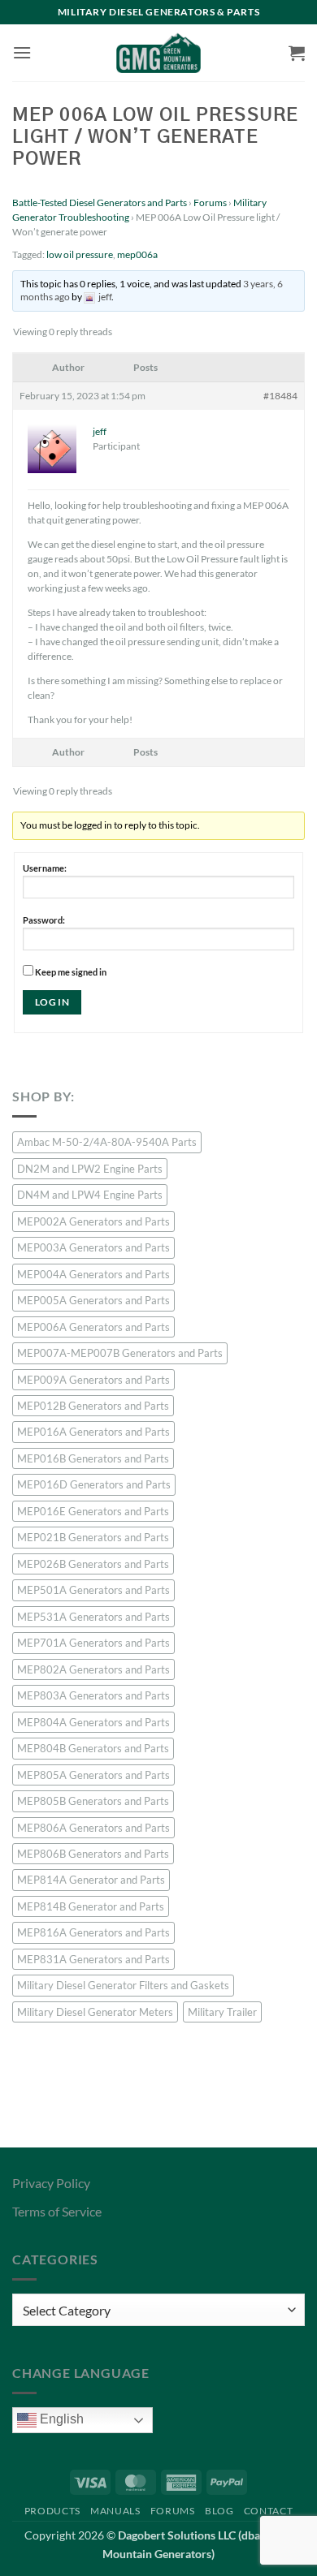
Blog (219, 2511)
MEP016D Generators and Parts (94, 1484)
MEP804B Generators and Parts (93, 1748)
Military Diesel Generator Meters (95, 2012)
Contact (268, 2511)
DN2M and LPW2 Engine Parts (90, 1169)
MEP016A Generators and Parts (93, 1432)
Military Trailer (222, 2012)
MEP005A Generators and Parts (93, 1300)
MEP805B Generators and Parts (93, 1801)
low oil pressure (80, 254)
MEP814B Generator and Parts (91, 1906)
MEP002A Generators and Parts (93, 1221)
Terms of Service (57, 2211)
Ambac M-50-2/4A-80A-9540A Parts (107, 1142)
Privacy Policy (51, 2183)
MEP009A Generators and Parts (93, 1380)
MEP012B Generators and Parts (93, 1406)
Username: (45, 868)
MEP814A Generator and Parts (91, 1880)
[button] (22, 52)
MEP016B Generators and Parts (93, 1458)
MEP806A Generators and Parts (93, 1828)
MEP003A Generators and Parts (93, 1247)
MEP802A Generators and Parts (93, 1669)
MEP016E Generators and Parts (93, 1511)
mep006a (137, 254)
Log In (52, 1002)
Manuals (115, 2511)
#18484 (280, 396)
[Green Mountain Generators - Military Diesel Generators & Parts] (159, 53)
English (60, 2420)
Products (52, 2511)
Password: (44, 920)
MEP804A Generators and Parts (93, 1722)
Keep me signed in (71, 972)
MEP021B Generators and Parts (93, 1537)
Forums (210, 202)
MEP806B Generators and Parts (93, 1854)
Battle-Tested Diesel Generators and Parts (100, 202)
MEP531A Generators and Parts (93, 1617)
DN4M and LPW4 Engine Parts (90, 1195)
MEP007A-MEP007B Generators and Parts (120, 1353)
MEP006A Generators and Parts (93, 1327)
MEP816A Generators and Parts (93, 1932)
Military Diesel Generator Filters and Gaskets (123, 1985)
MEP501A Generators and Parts (93, 1590)
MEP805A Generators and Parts (93, 1775)
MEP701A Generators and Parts (93, 1643)
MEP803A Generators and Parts (93, 1695)
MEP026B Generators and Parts (93, 1564)
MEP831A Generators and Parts (93, 1959)
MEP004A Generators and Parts (93, 1274)
